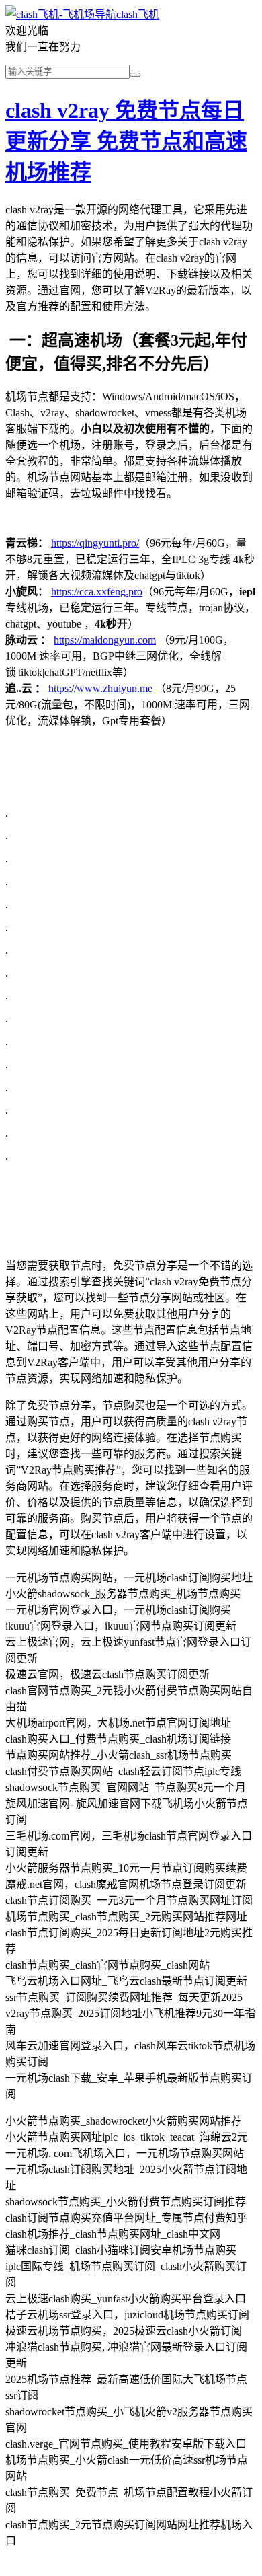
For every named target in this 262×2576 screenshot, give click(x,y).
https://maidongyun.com (105, 640)
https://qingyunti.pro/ (95, 543)
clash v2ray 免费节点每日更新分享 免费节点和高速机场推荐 (126, 141)
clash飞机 (138, 14)
